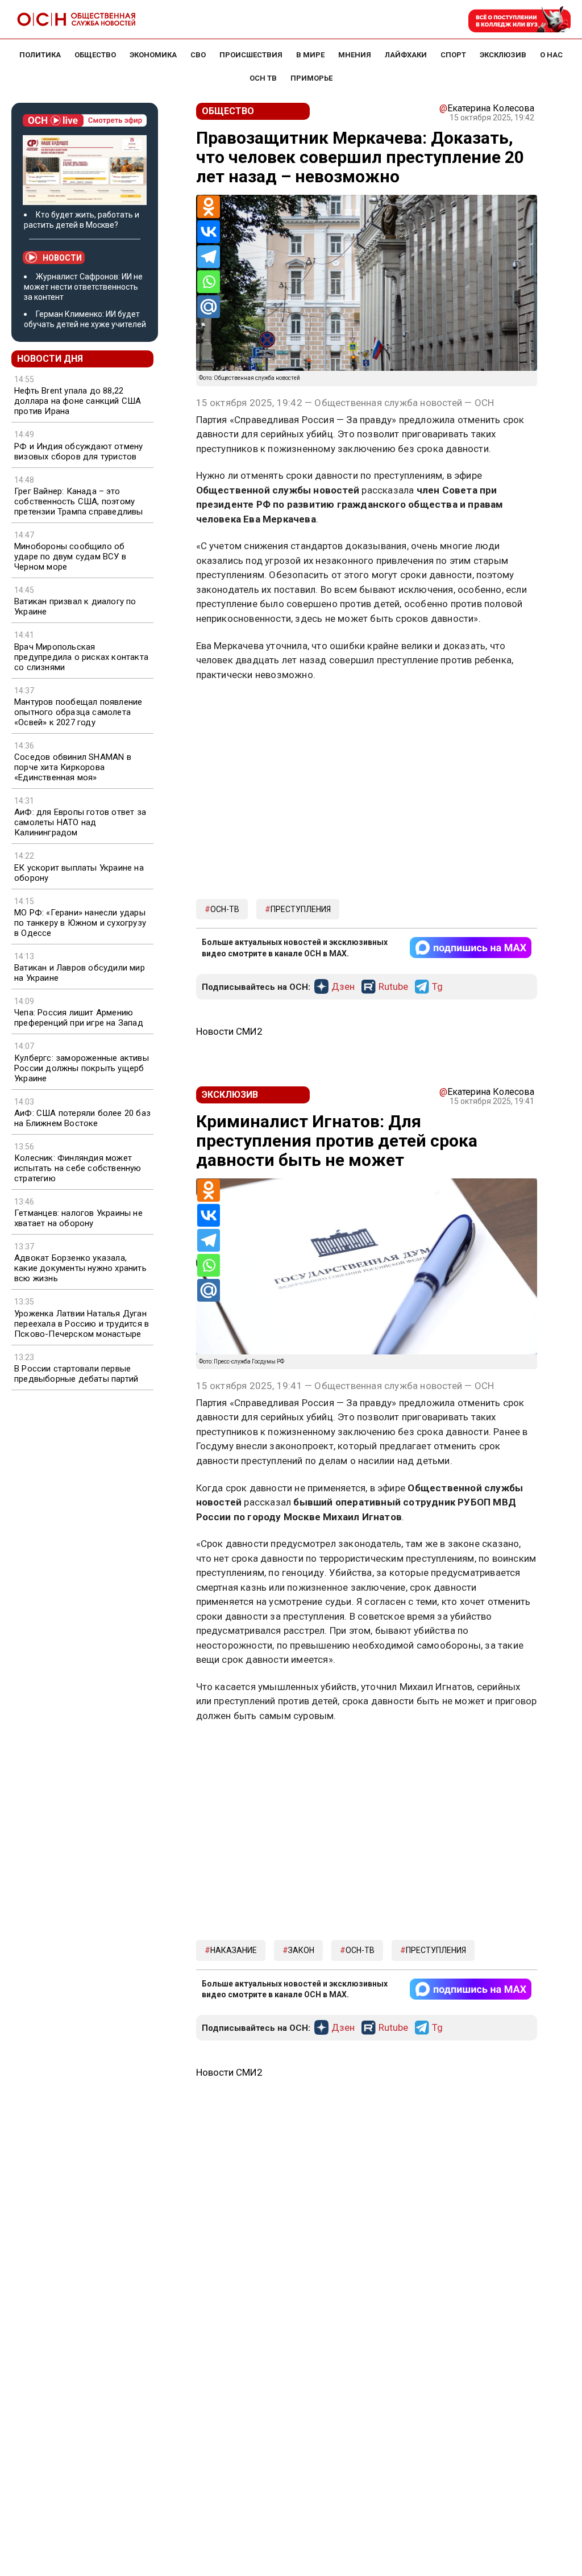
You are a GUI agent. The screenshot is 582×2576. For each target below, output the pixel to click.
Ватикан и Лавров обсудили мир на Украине (80, 973)
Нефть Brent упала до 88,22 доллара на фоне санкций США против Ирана (78, 401)
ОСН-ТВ (225, 909)
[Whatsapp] (209, 282)
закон (301, 1950)
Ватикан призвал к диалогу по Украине (75, 607)
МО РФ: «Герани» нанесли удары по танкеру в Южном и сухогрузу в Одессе (80, 923)
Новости (62, 258)
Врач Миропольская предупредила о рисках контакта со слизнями (81, 657)
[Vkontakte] (209, 232)
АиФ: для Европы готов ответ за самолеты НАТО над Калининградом (80, 822)
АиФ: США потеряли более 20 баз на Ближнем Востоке (82, 1118)
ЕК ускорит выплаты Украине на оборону (79, 873)
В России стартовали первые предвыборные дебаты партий (76, 1374)
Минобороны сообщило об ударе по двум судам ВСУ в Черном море (70, 557)
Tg (437, 987)
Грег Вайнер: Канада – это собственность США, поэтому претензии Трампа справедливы (79, 501)
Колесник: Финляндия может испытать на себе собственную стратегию (78, 1168)
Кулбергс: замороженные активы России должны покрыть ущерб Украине (82, 1068)
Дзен (343, 987)
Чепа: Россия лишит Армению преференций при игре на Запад (79, 1018)
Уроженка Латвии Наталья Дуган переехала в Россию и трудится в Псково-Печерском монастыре (82, 1324)
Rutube (393, 987)
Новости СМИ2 (229, 1031)
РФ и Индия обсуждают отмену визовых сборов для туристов (78, 451)
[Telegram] (209, 257)
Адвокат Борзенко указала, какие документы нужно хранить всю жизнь (80, 1268)
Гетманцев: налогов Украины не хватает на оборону (78, 1218)
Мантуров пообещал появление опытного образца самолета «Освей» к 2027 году (78, 712)
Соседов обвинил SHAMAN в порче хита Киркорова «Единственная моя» (73, 767)
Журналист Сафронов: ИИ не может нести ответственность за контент (83, 287)
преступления (301, 909)
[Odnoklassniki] (209, 207)
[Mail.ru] (209, 307)
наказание (234, 1950)
